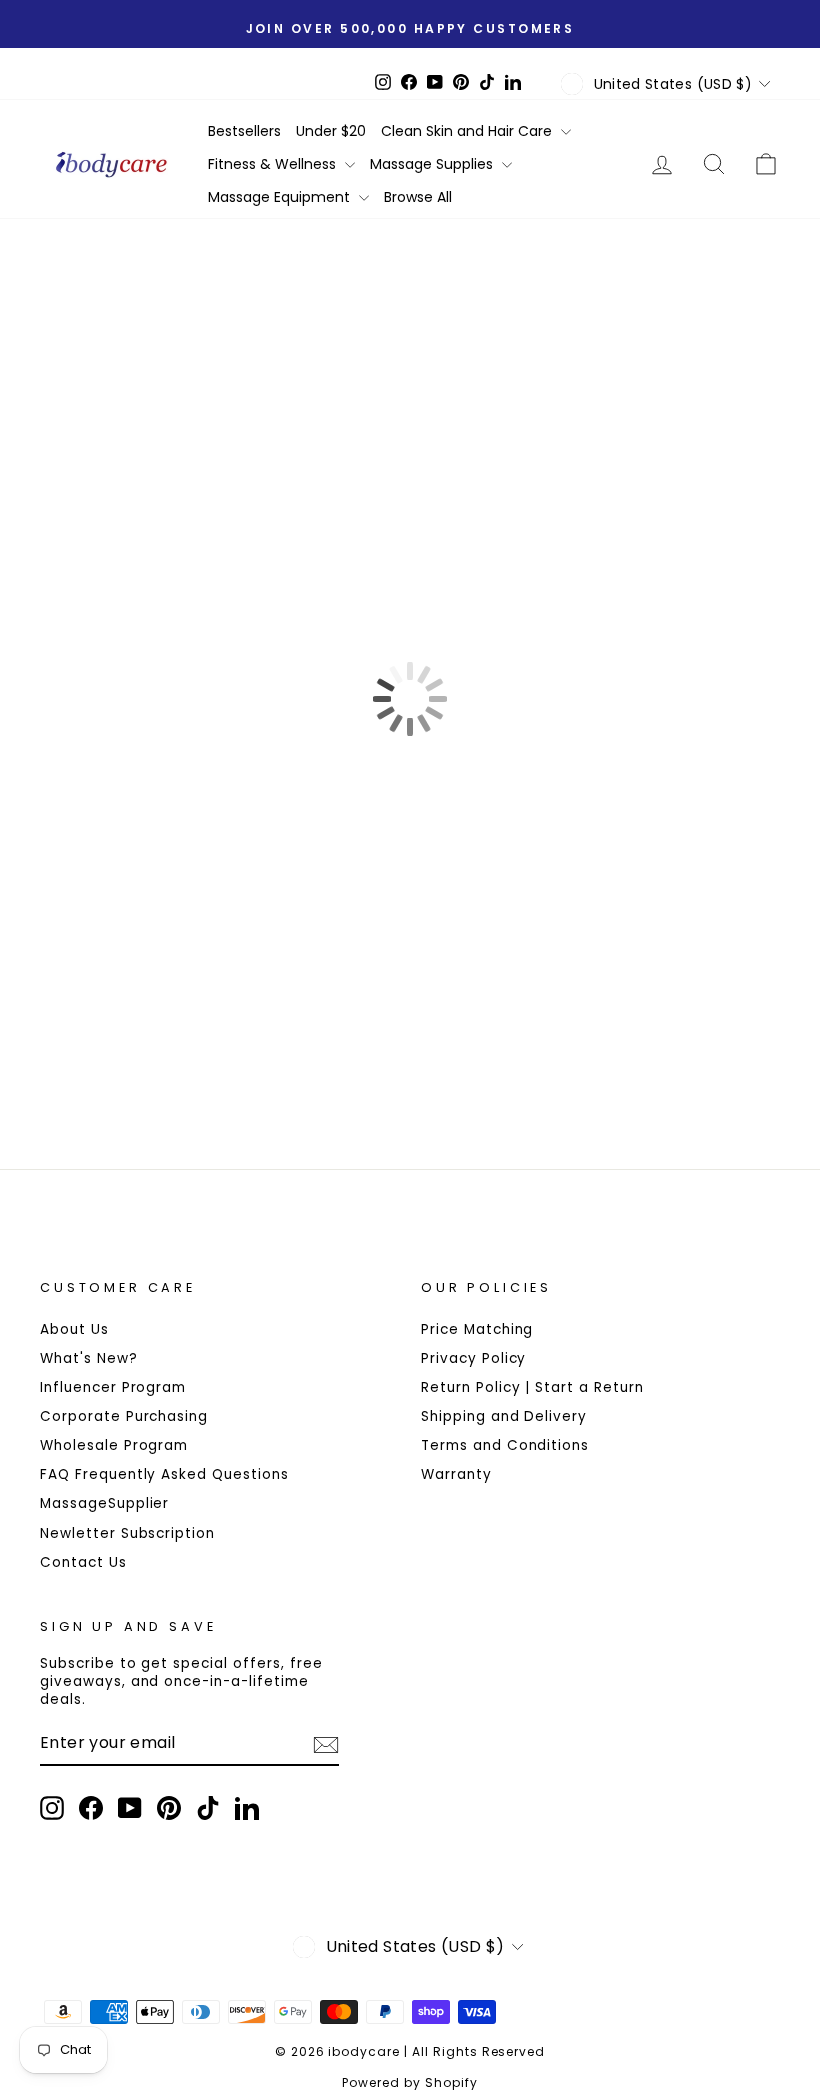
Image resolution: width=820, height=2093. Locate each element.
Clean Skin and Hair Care (468, 131)
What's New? (89, 1358)
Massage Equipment (281, 197)
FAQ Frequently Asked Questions (164, 1474)
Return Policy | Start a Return (532, 1387)
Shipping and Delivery (504, 1416)
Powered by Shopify (409, 2082)
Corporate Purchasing (124, 1416)
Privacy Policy (473, 1358)
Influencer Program (113, 1387)
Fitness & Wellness (274, 164)
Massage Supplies (433, 164)
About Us (74, 1329)
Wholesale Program (114, 1445)
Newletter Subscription (127, 1533)
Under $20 (331, 131)
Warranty (456, 1474)
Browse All (418, 197)
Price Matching (477, 1329)
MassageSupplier (104, 1503)
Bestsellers (244, 131)
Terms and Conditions (505, 1445)
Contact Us (83, 1562)
